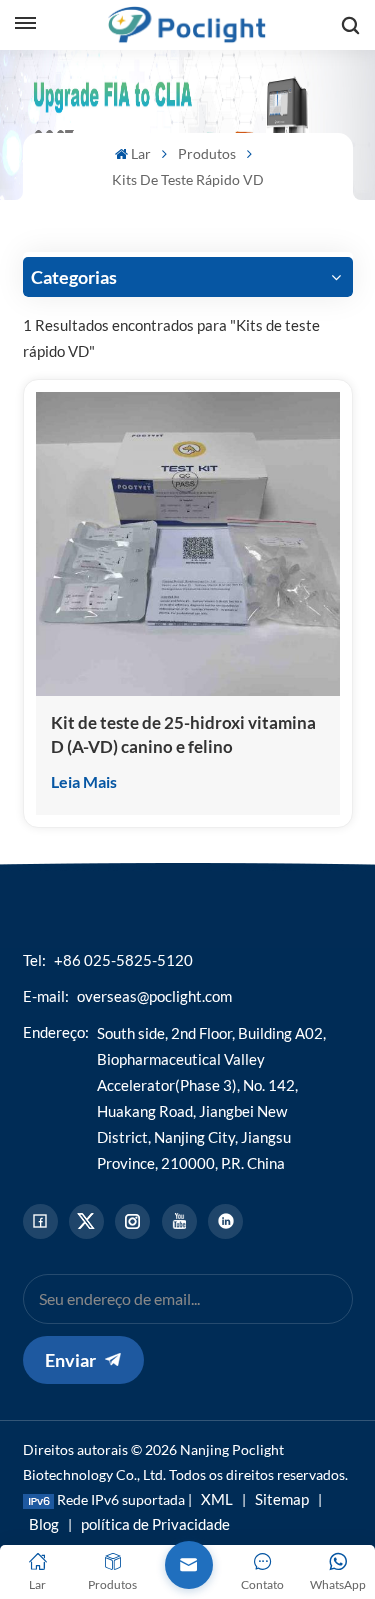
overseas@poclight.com (154, 996)
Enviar (70, 1360)
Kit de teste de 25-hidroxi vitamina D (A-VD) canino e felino (183, 734)
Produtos (207, 153)
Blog (44, 1524)
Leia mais (84, 781)
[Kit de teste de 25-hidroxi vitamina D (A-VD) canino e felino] (188, 544)
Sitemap (282, 1499)
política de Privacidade (155, 1524)
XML (217, 1499)
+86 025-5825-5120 (123, 960)
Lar (141, 153)
